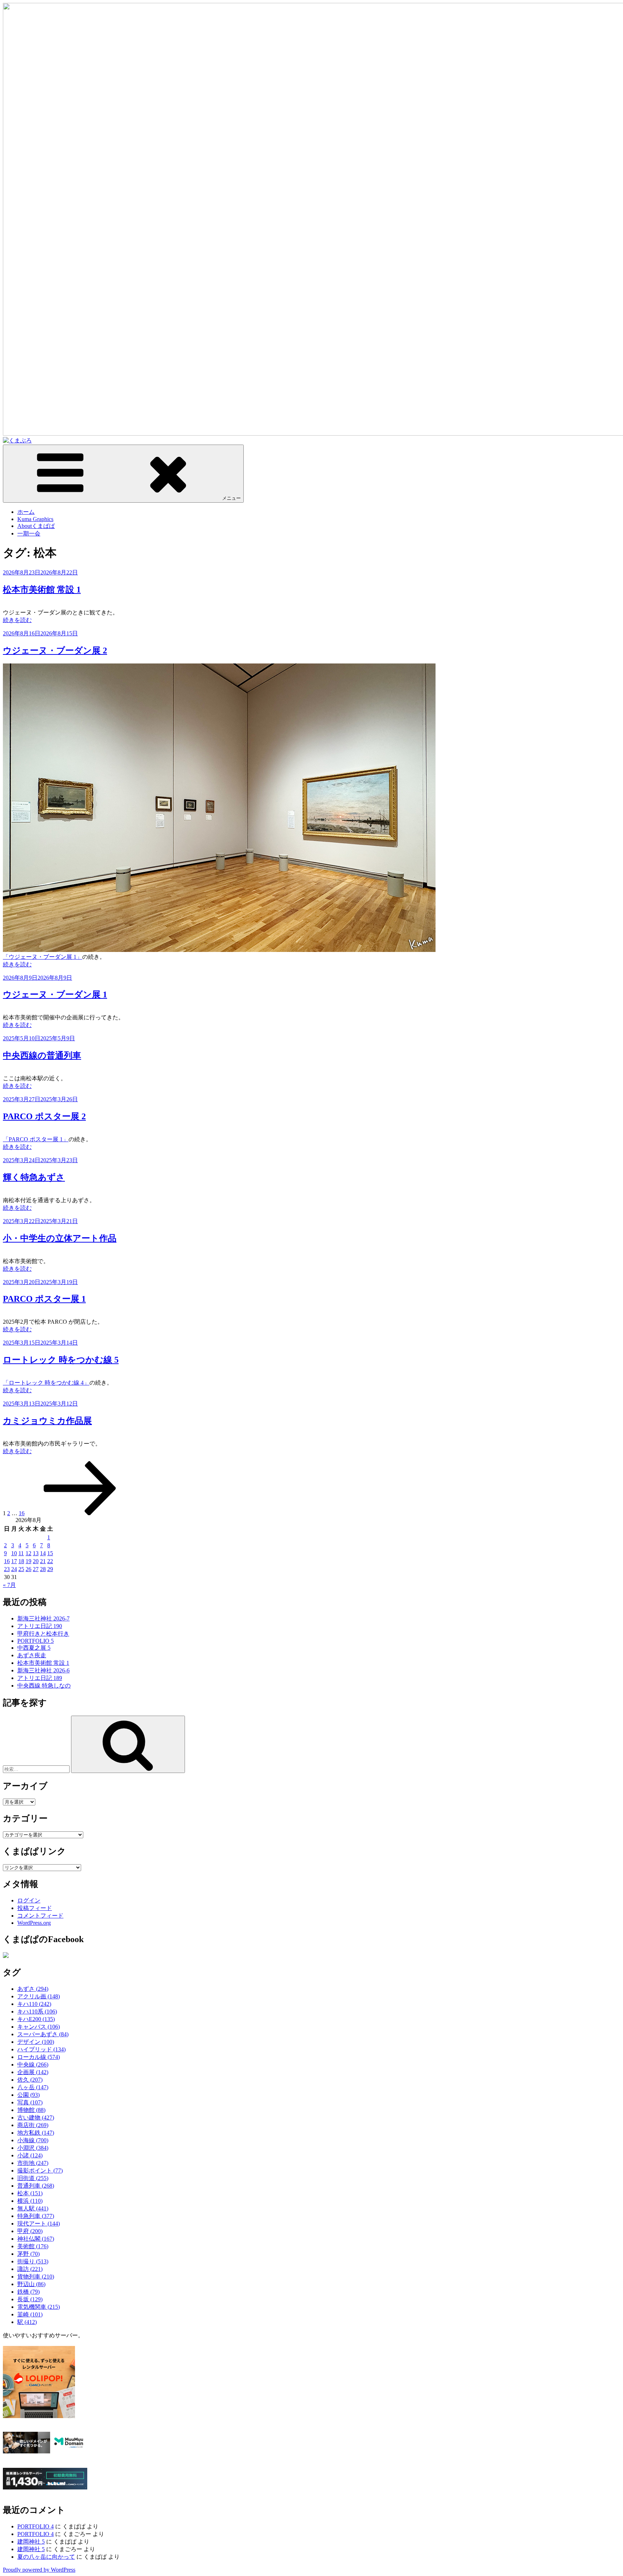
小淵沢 (33, 2148)
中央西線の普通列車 (42, 1055)
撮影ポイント (40, 2171)
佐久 (30, 2080)
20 (36, 1561)
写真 (30, 2102)
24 (14, 1569)
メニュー (231, 498)
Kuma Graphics (35, 519)
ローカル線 (39, 2057)
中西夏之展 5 (34, 1648)
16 (22, 1513)
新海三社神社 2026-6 (43, 1670)
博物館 (31, 2110)
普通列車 (36, 2186)
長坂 (30, 2299)
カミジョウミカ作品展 (47, 1421)
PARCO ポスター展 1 (44, 1299)
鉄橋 (28, 2292)
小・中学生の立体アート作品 (60, 1238)
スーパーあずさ (43, 2034)
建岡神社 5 (31, 2542)
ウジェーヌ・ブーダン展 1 (55, 994)
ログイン (29, 1900)
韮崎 (30, 2314)
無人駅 (33, 2208)
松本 (30, 2193)
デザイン (36, 2042)
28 (43, 1569)
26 (28, 1569)
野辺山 (31, 2284)
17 (14, 1561)
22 (50, 1561)
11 (21, 1553)
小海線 (33, 2140)
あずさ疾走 (32, 1655)
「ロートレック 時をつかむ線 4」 (46, 1383)
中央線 (33, 2065)
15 (50, 1553)
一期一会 (29, 533)
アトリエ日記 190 (40, 1626)
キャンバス (39, 2027)
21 (43, 1561)
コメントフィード (40, 1916)
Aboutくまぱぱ (36, 526)
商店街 (33, 2125)
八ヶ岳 (33, 2087)
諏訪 (30, 2269)
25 (21, 1569)
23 (7, 1569)
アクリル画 (39, 1996)
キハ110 (34, 2004)
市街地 (33, 2163)
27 (36, 1569)
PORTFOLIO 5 (36, 1641)
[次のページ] (80, 1513)
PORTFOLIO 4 (36, 2526)
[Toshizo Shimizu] (6, 1956)
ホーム (26, 512)
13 (36, 1553)
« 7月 (9, 1585)
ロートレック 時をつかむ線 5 (61, 1360)
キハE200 (36, 2019)
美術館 (33, 2246)
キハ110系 (37, 2012)
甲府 (30, 2231)
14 (43, 1553)
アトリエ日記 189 (40, 1678)
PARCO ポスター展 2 (44, 1116)
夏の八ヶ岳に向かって (46, 2557)
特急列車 (36, 2216)
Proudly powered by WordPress (39, 2570)
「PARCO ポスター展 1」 (36, 1139)
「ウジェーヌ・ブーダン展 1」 (43, 957)
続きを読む (17, 620)
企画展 (33, 2072)
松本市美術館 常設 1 (42, 590)
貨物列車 (36, 2277)
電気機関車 (39, 2307)
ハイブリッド (41, 2049)
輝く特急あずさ (34, 1177)
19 (28, 1561)
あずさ (33, 1989)
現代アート (39, 2224)
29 (50, 1569)
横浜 (30, 2201)
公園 (28, 2095)
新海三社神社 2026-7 (43, 1618)
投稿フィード (35, 1908)
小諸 (30, 2155)
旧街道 (33, 2178)
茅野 (28, 2254)
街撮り (33, 2261)
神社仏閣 (36, 2239)
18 (21, 1561)
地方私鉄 (36, 2133)
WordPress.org (34, 1923)
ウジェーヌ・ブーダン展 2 (55, 650)
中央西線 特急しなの (44, 1686)
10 (14, 1553)
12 (28, 1553)
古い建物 (36, 2118)
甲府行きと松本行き (43, 1634)
